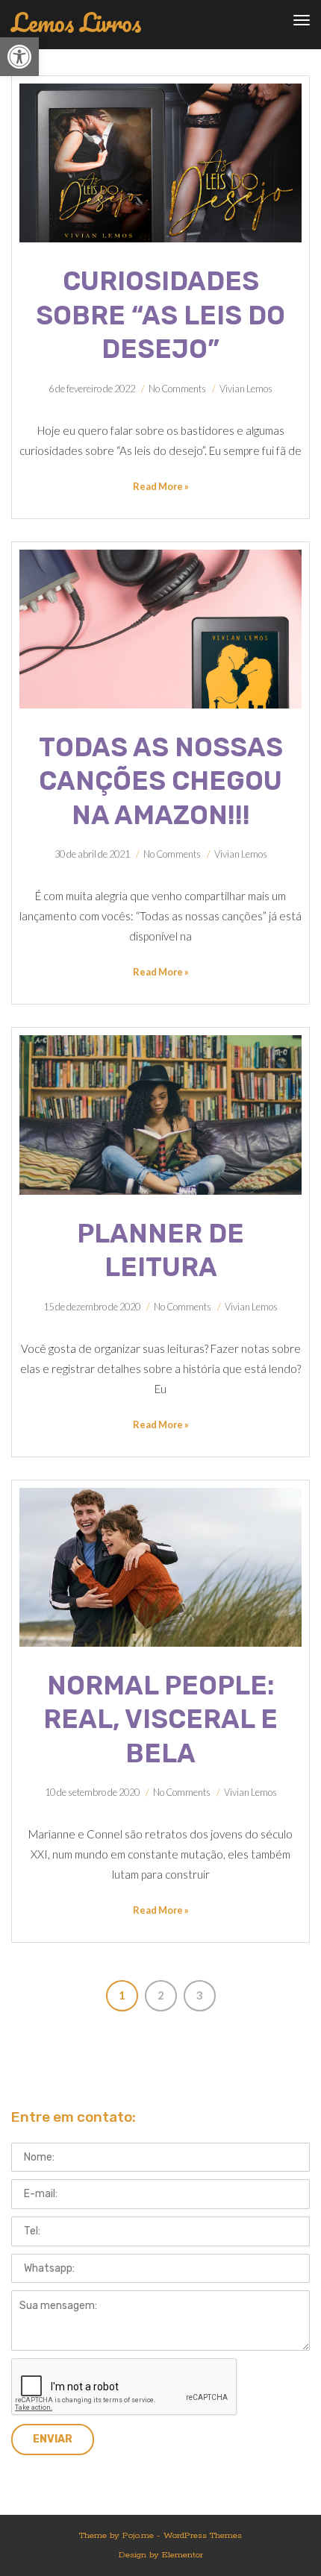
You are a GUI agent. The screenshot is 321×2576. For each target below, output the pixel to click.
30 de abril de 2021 (92, 854)
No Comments (177, 389)
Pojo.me (138, 2535)
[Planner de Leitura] (160, 1115)
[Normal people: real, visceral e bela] (160, 1567)
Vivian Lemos (246, 389)
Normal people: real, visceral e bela (160, 1719)
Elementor (183, 2555)
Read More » (161, 486)
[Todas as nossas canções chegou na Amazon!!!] (160, 629)
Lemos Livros (76, 23)
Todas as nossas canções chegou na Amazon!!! (161, 781)
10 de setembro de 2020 (92, 1792)
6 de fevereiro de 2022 (92, 389)
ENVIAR (53, 2439)
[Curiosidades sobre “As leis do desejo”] (160, 163)
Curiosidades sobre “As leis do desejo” (160, 315)
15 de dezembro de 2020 (92, 1307)
